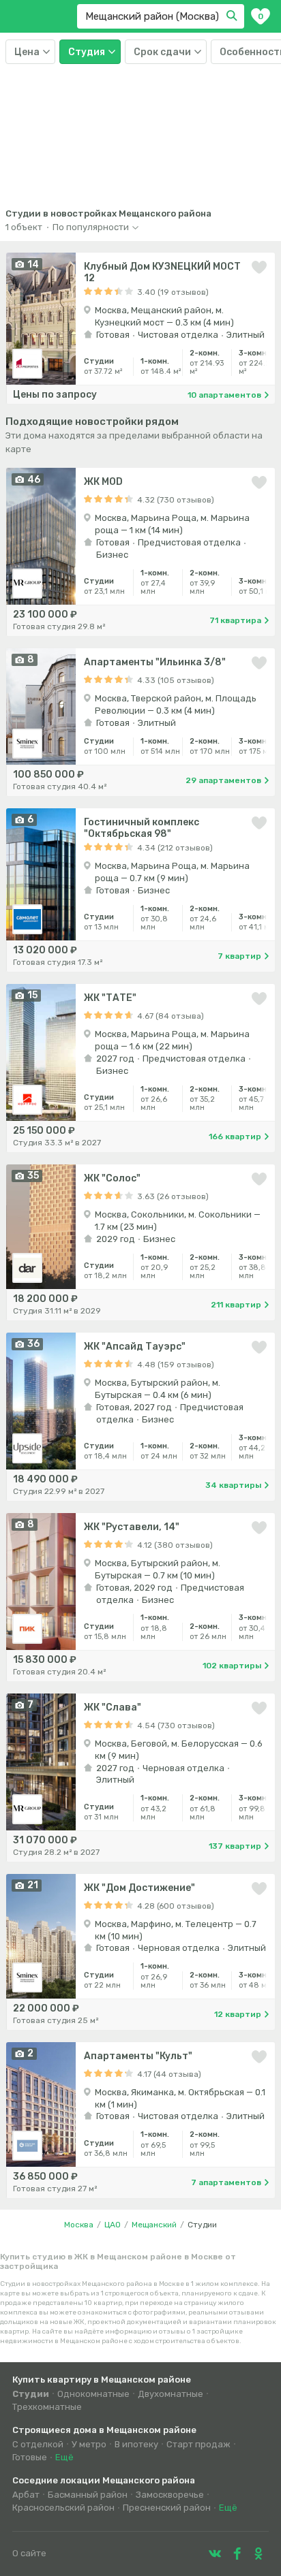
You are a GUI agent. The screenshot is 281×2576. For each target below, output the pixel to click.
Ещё (64, 2457)
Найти (234, 16)
